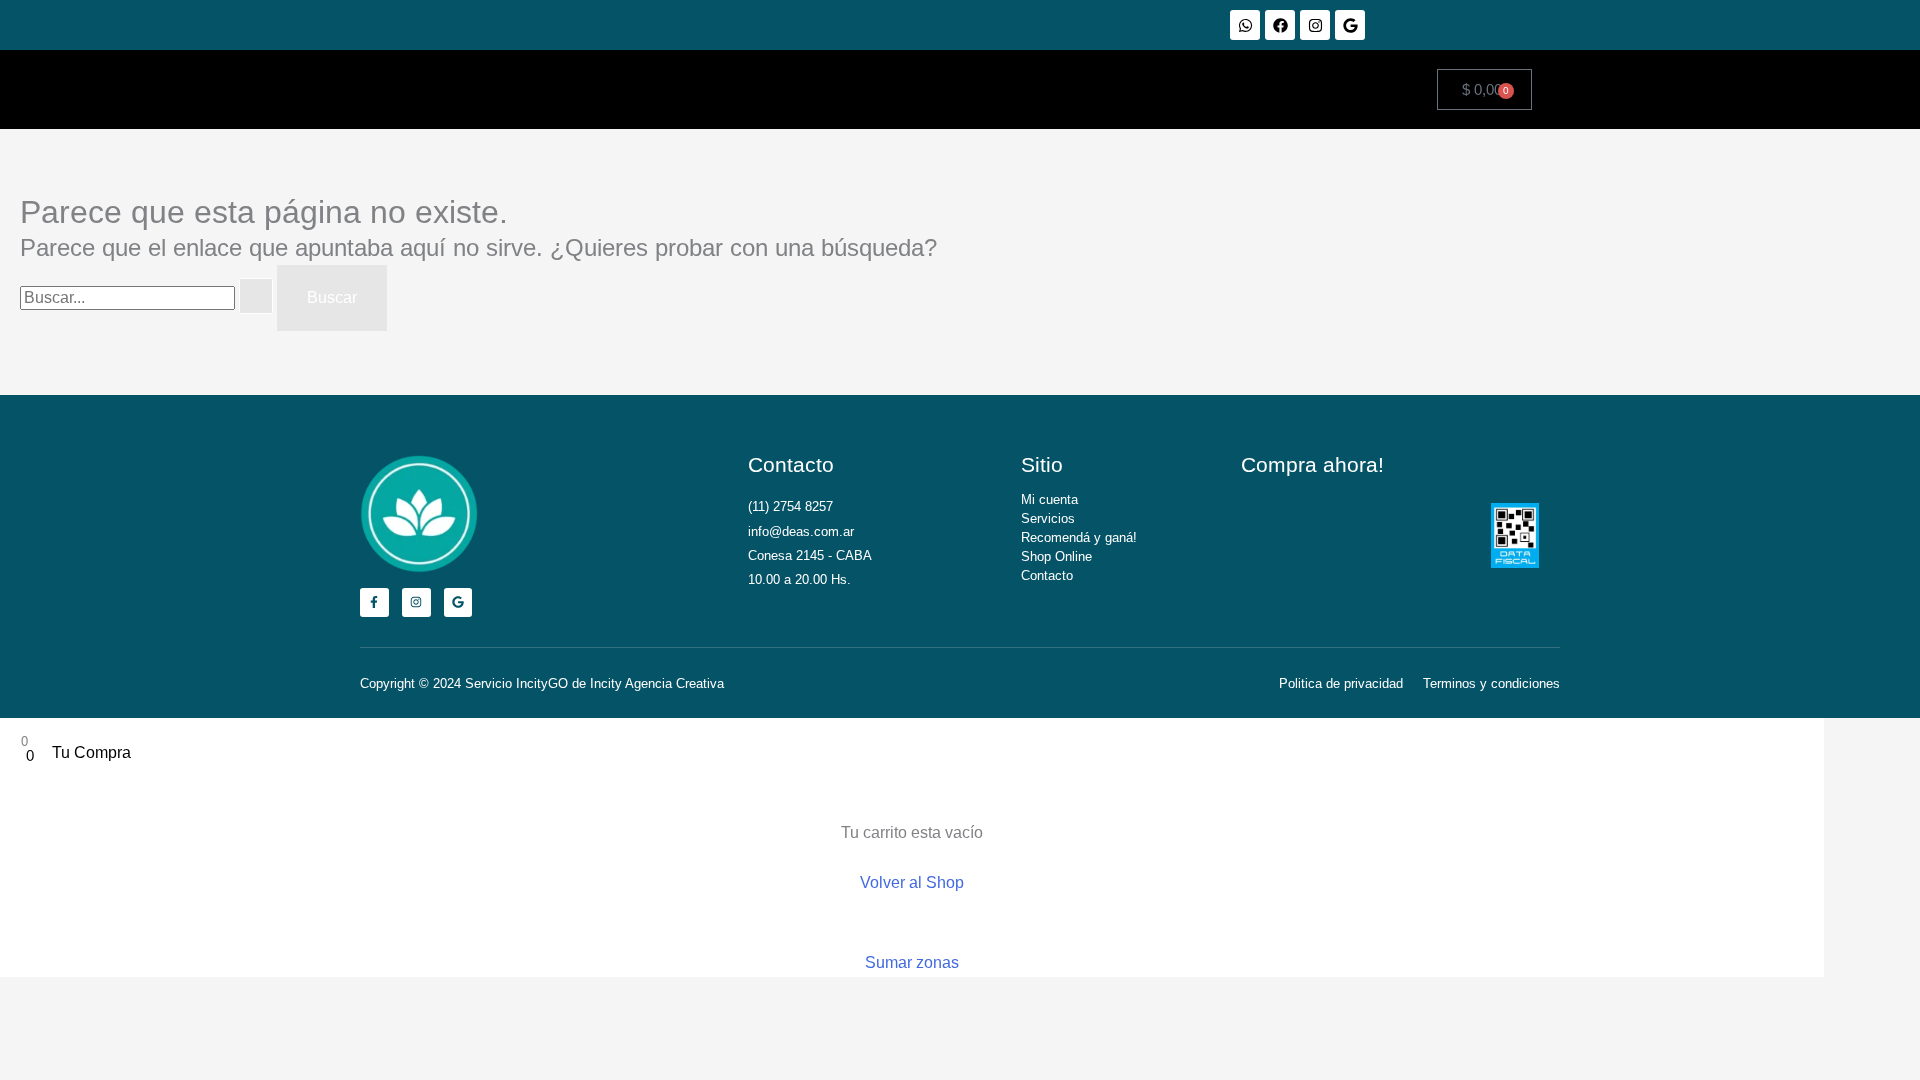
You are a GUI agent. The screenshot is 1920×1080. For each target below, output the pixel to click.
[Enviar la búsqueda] (256, 296)
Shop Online (1056, 556)
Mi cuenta (1049, 499)
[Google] (1350, 25)
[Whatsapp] (1245, 25)
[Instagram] (1315, 25)
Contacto (1047, 575)
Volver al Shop (912, 882)
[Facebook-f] (374, 602)
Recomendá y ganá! (1079, 537)
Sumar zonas (912, 962)
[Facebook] (1280, 25)
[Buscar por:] (148, 297)
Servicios (1048, 518)
